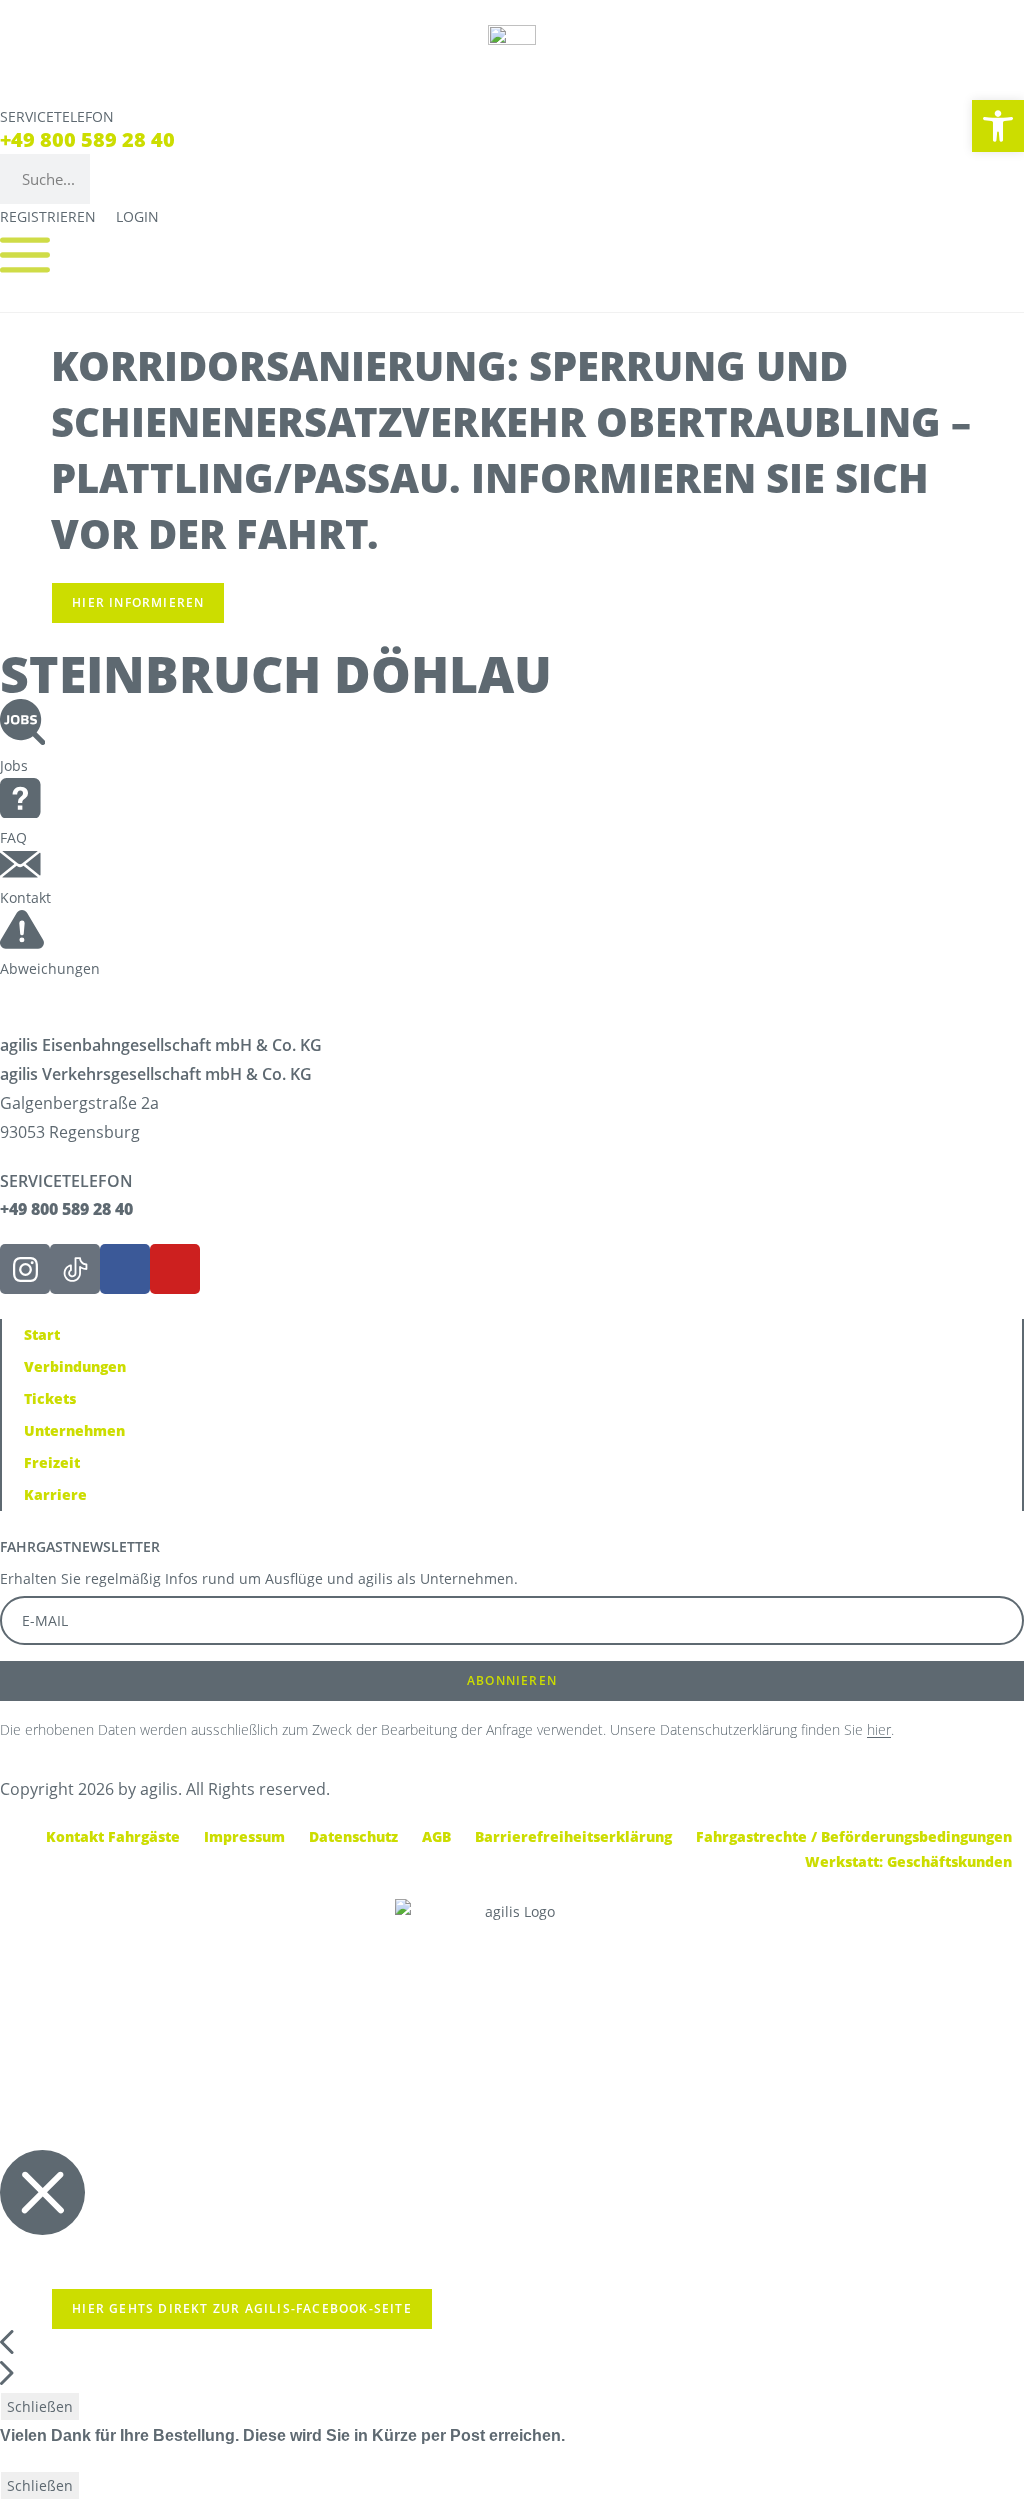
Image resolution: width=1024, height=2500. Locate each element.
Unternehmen (74, 1430)
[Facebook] (125, 1269)
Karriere (55, 1494)
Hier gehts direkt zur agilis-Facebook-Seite (242, 2308)
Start (42, 1334)
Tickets (50, 1398)
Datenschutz (353, 1836)
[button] (998, 126)
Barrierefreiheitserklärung (573, 1836)
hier (879, 1729)
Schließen (40, 2406)
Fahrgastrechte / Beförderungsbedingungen (854, 1836)
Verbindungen (75, 1366)
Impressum (244, 1836)
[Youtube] (175, 1269)
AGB (436, 1836)
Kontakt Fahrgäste (113, 1836)
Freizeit (52, 1462)
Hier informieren (138, 602)
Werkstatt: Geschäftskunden (908, 1861)
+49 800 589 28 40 (87, 139)
